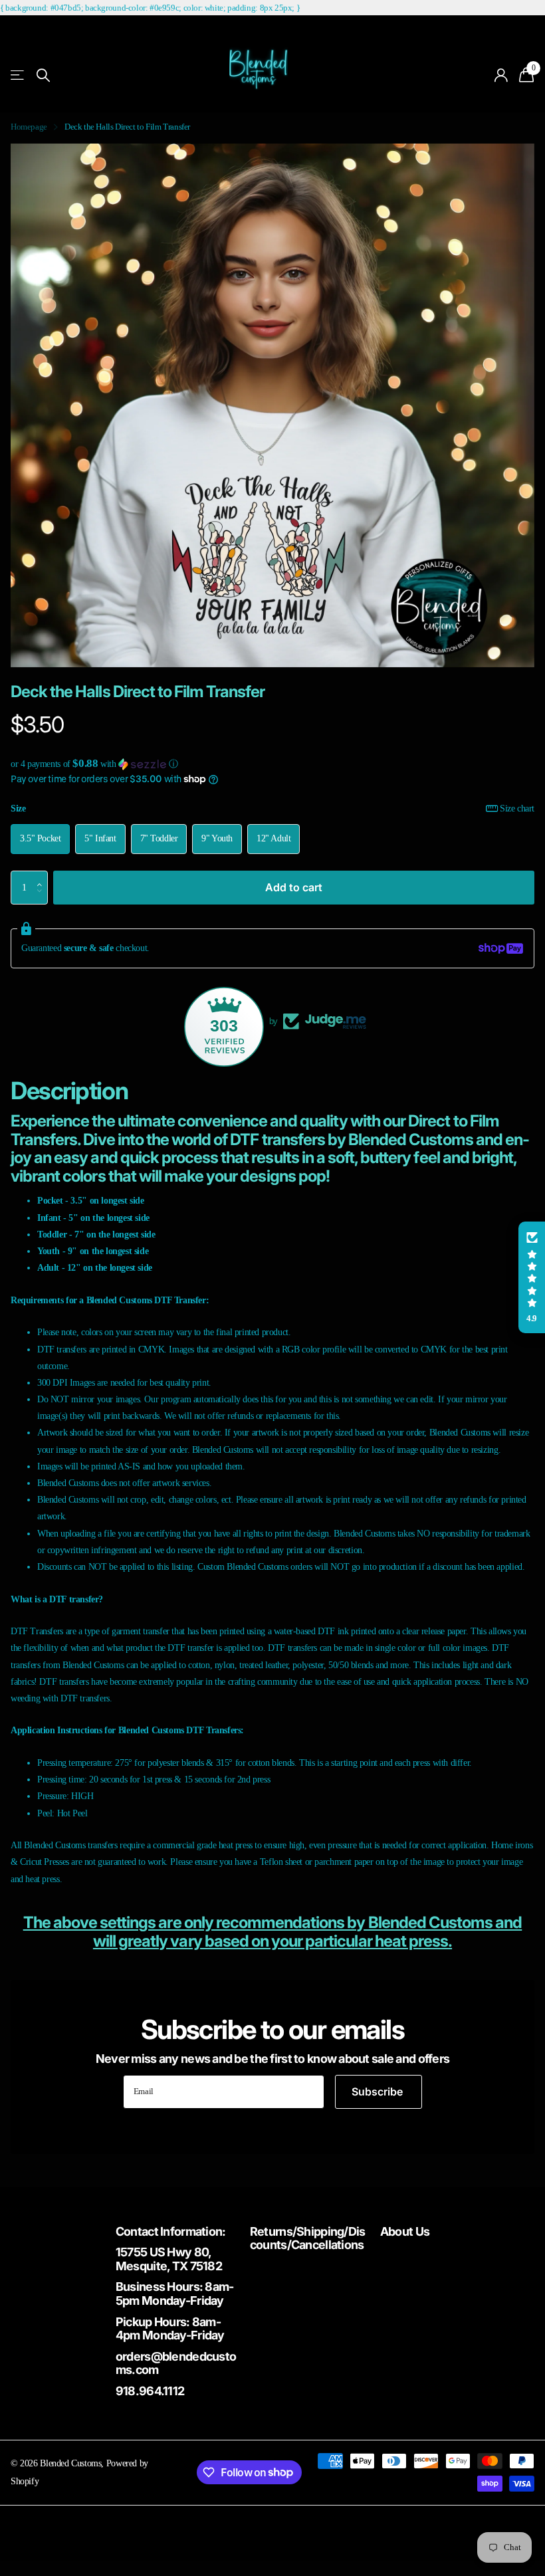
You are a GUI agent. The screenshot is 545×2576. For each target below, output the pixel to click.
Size (272, 808)
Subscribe (379, 2092)
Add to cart (294, 887)
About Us (405, 2231)
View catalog (18, 75)
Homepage (29, 127)
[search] (43, 75)
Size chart (517, 808)
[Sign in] (501, 75)
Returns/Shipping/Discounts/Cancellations (308, 2238)
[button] (272, 764)
